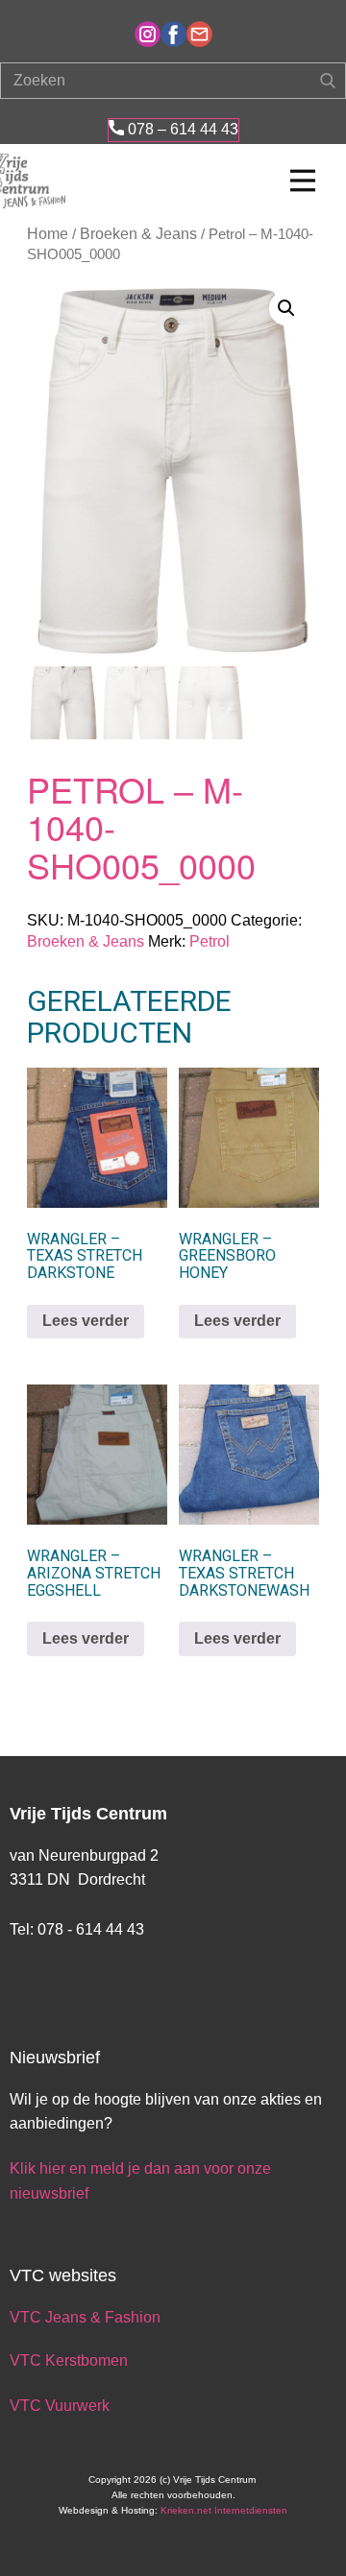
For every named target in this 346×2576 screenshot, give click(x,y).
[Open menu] (303, 181)
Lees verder (86, 1321)
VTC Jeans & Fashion (85, 2317)
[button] (286, 308)
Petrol (210, 941)
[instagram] (148, 34)
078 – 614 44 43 (181, 129)
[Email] (199, 34)
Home (48, 234)
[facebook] (173, 34)
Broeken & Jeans (138, 234)
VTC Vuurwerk (60, 2406)
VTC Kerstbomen (71, 2360)
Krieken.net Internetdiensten (224, 2510)
